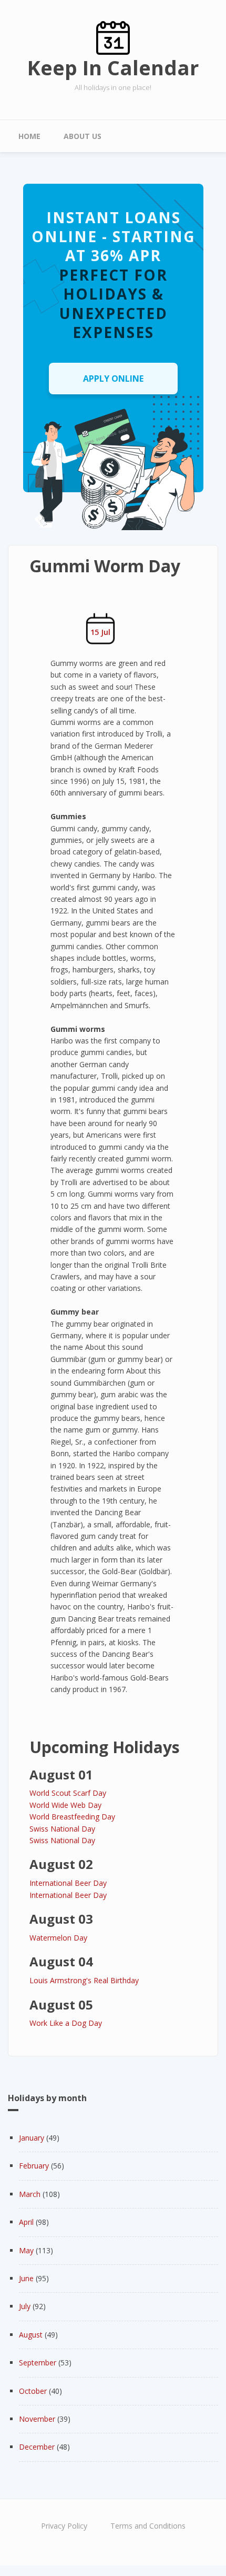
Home (29, 136)
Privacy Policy (64, 2526)
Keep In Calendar (113, 67)
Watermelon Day (58, 1938)
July (25, 2306)
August (31, 2335)
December (37, 2447)
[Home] (113, 37)
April (26, 2222)
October (33, 2391)
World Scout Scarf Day (68, 1793)
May (26, 2250)
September (38, 2363)
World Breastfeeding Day (72, 1817)
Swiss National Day (62, 1829)
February (34, 2166)
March (30, 2194)
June (26, 2278)
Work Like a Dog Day (66, 2023)
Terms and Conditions (148, 2526)
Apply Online (113, 379)
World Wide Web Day (65, 1805)
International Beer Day (68, 1883)
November (37, 2419)
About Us (83, 136)
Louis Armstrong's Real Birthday (84, 1980)
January (32, 2138)
